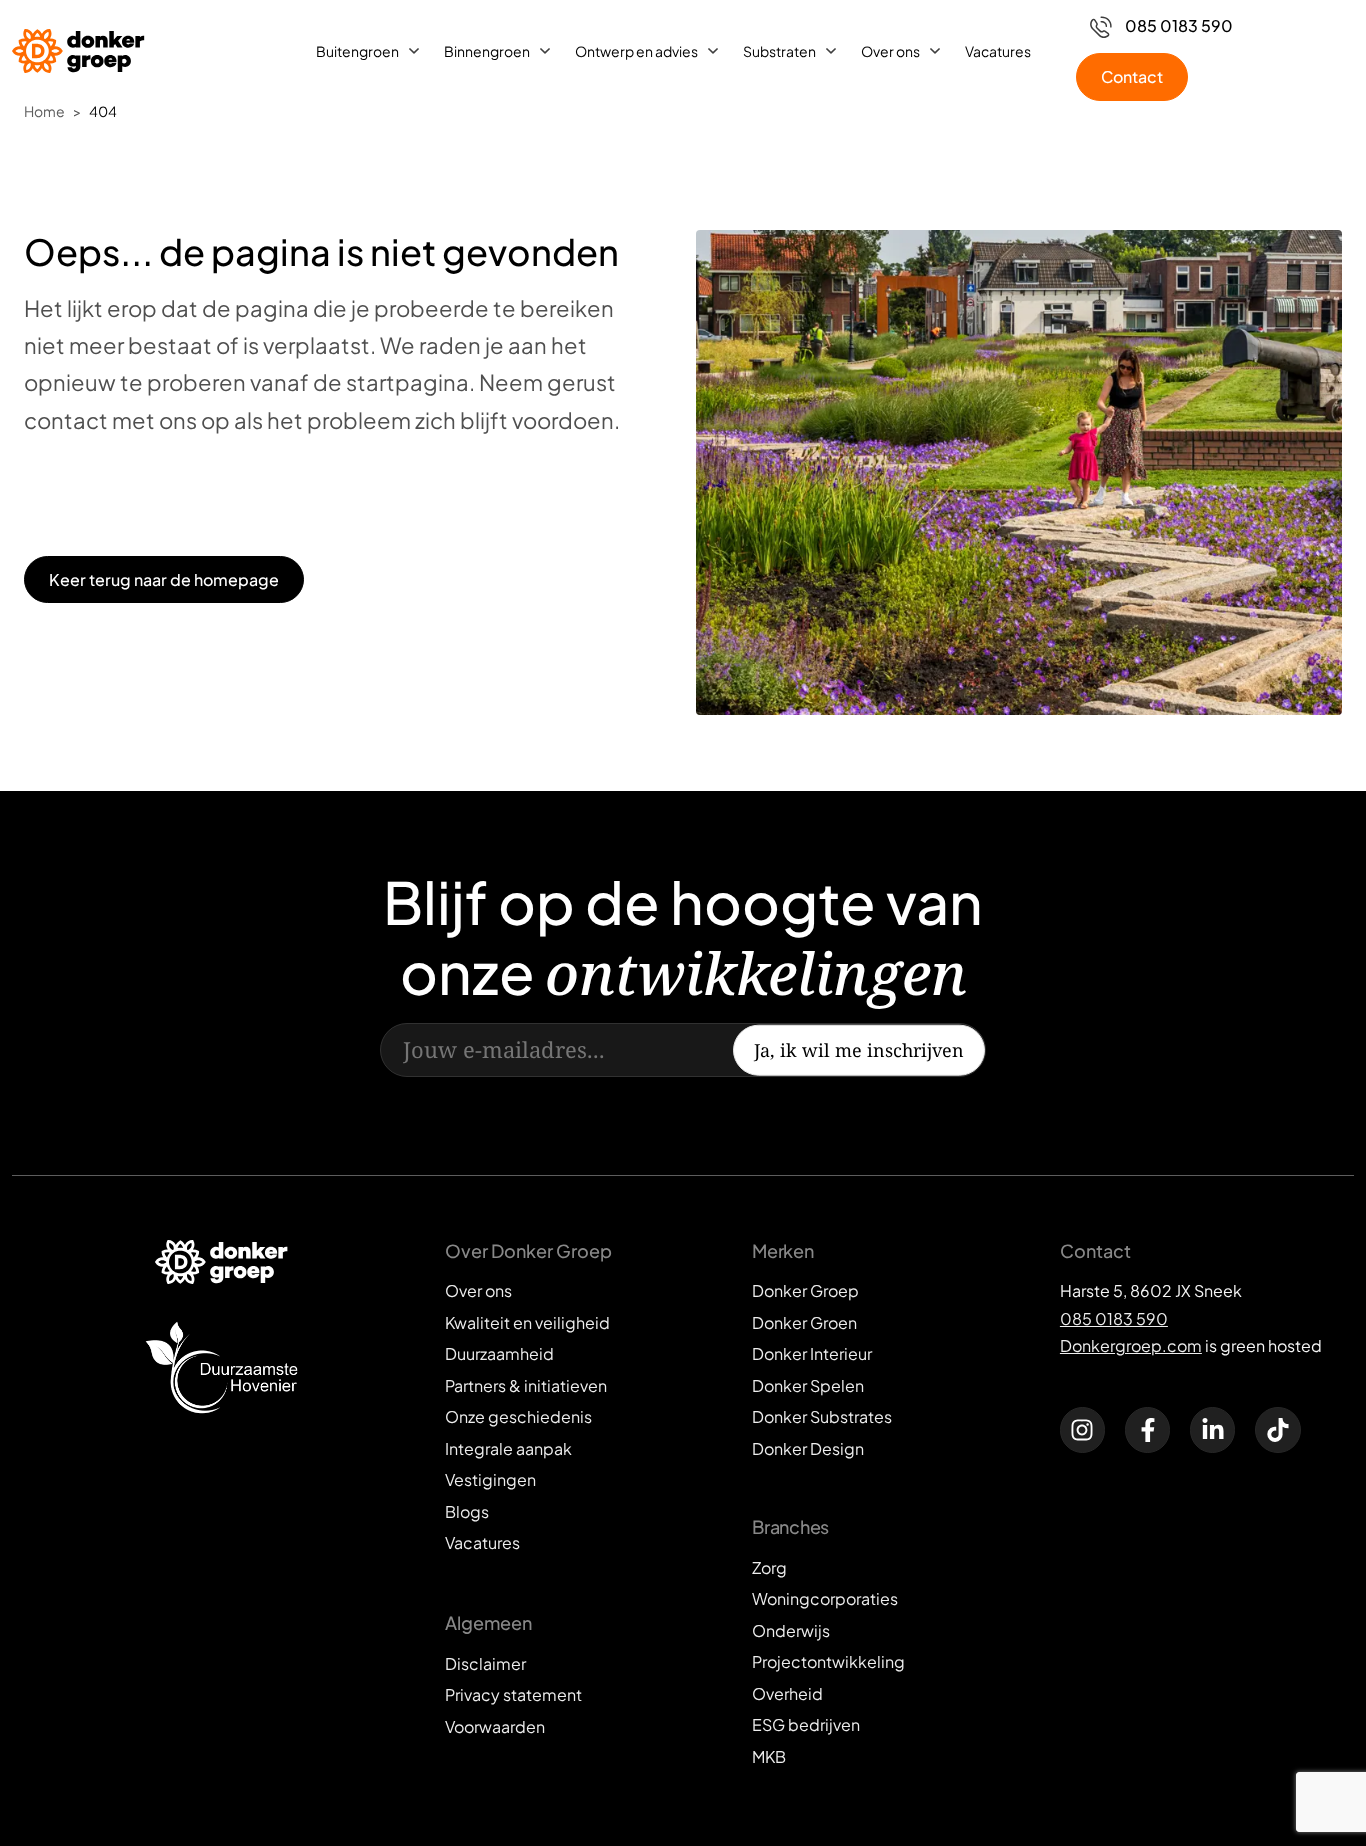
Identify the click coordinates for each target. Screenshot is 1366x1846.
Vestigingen (490, 1479)
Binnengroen (487, 51)
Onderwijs (791, 1630)
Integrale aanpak (508, 1448)
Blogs (467, 1511)
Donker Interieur (812, 1353)
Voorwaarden (495, 1726)
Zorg (769, 1567)
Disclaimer (485, 1663)
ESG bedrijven (806, 1724)
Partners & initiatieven (526, 1385)
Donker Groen (804, 1322)
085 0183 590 (1114, 1318)
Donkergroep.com (1131, 1345)
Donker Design (808, 1448)
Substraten (779, 51)
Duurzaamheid (499, 1353)
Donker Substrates (822, 1416)
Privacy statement (513, 1694)
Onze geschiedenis (518, 1416)
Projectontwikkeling (828, 1661)
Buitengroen (357, 51)
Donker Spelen (808, 1385)
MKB (769, 1756)
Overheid (787, 1693)
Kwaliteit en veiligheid (527, 1322)
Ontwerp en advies (636, 51)
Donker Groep (805, 1290)
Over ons (890, 51)
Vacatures (998, 51)
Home (44, 111)
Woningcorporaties (825, 1598)
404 (103, 111)
